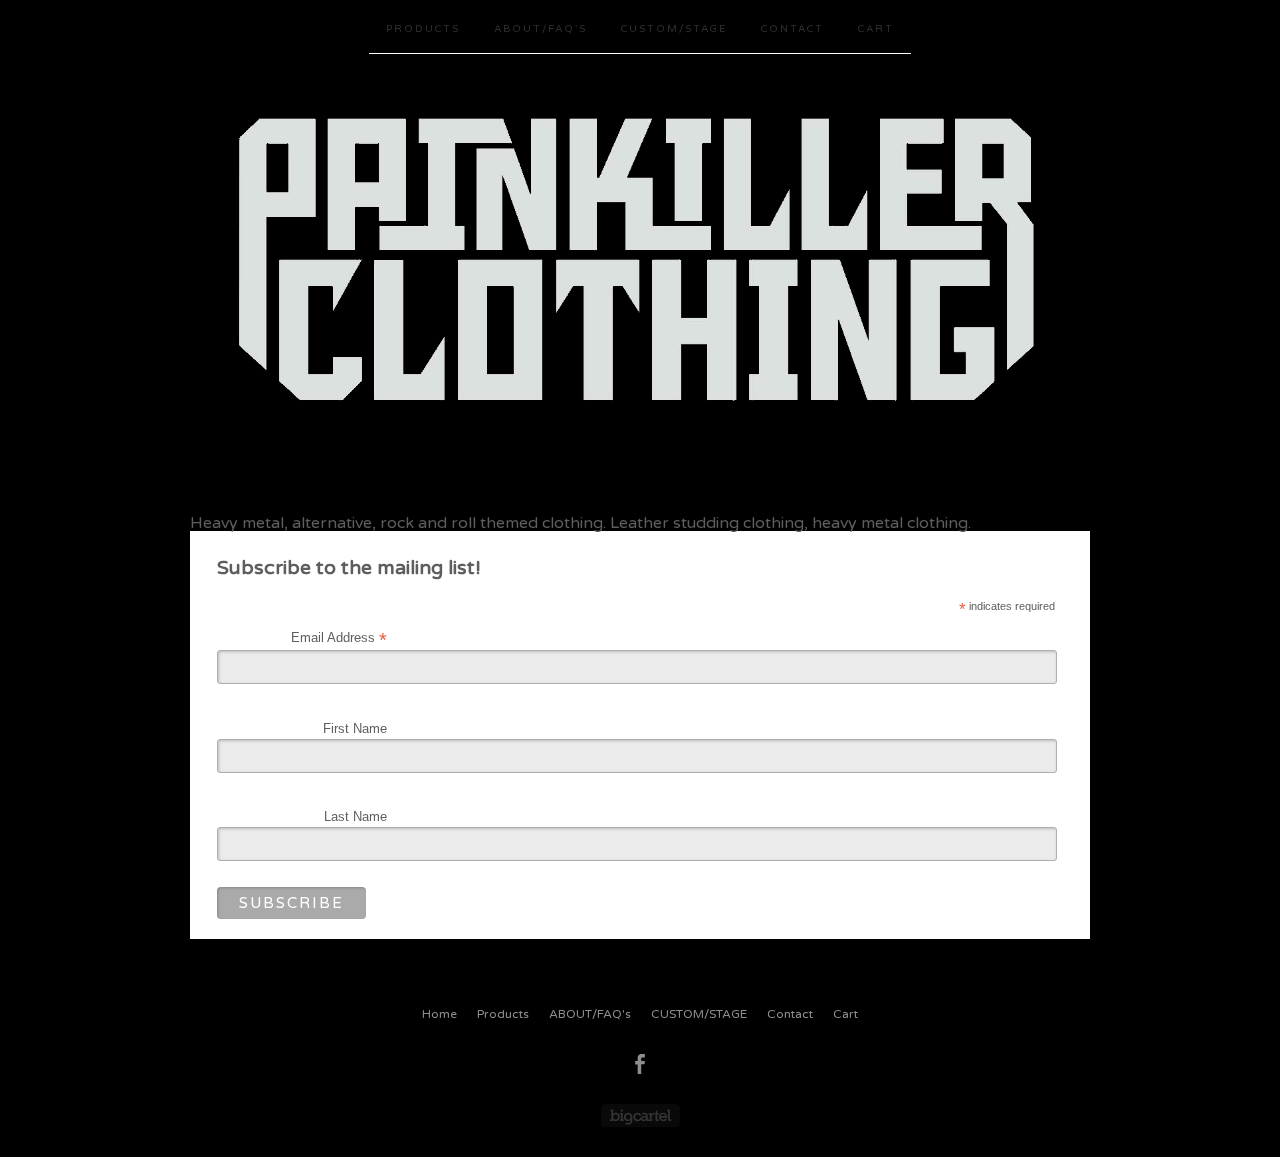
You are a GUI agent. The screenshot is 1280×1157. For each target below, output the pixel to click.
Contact (792, 29)
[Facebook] (640, 1064)
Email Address (339, 638)
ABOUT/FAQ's (540, 29)
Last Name (355, 816)
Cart (876, 29)
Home (439, 1014)
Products (423, 29)
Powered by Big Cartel (640, 1115)
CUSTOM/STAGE (674, 29)
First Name (355, 728)
